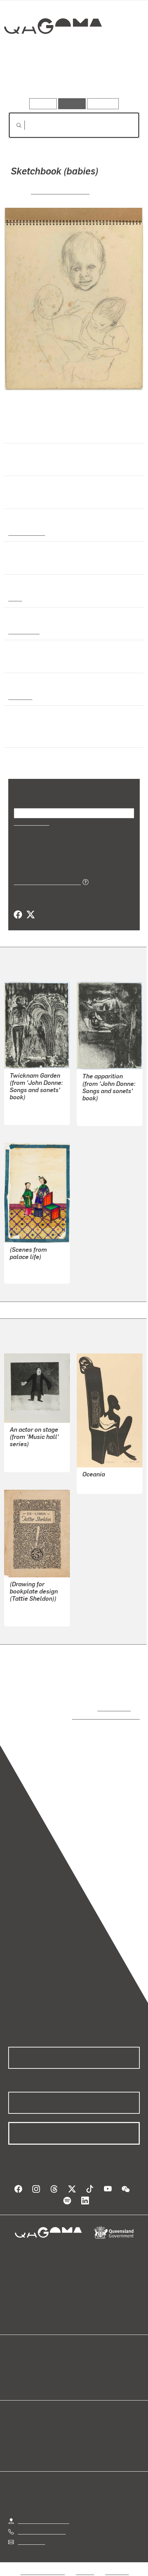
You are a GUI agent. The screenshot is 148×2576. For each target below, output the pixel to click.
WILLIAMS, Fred (29, 1454)
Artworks (28, 78)
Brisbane (20, 696)
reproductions (113, 1708)
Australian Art (26, 532)
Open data (20, 2359)
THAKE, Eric (97, 1484)
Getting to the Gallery (44, 2514)
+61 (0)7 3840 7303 (42, 2525)
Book (15, 598)
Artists (72, 78)
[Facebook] (18, 915)
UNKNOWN (23, 1274)
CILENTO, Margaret (60, 191)
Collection (52, 51)
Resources (103, 104)
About (84, 2367)
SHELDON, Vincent (33, 1608)
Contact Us (31, 2535)
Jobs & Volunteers (43, 2565)
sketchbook (23, 631)
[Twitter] (30, 915)
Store (15, 2375)
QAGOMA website (30, 2367)
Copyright (117, 2565)
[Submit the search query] (13, 125)
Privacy (85, 2565)
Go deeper (118, 78)
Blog (82, 2359)
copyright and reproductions (96, 1716)
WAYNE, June (26, 1107)
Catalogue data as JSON (45, 882)
